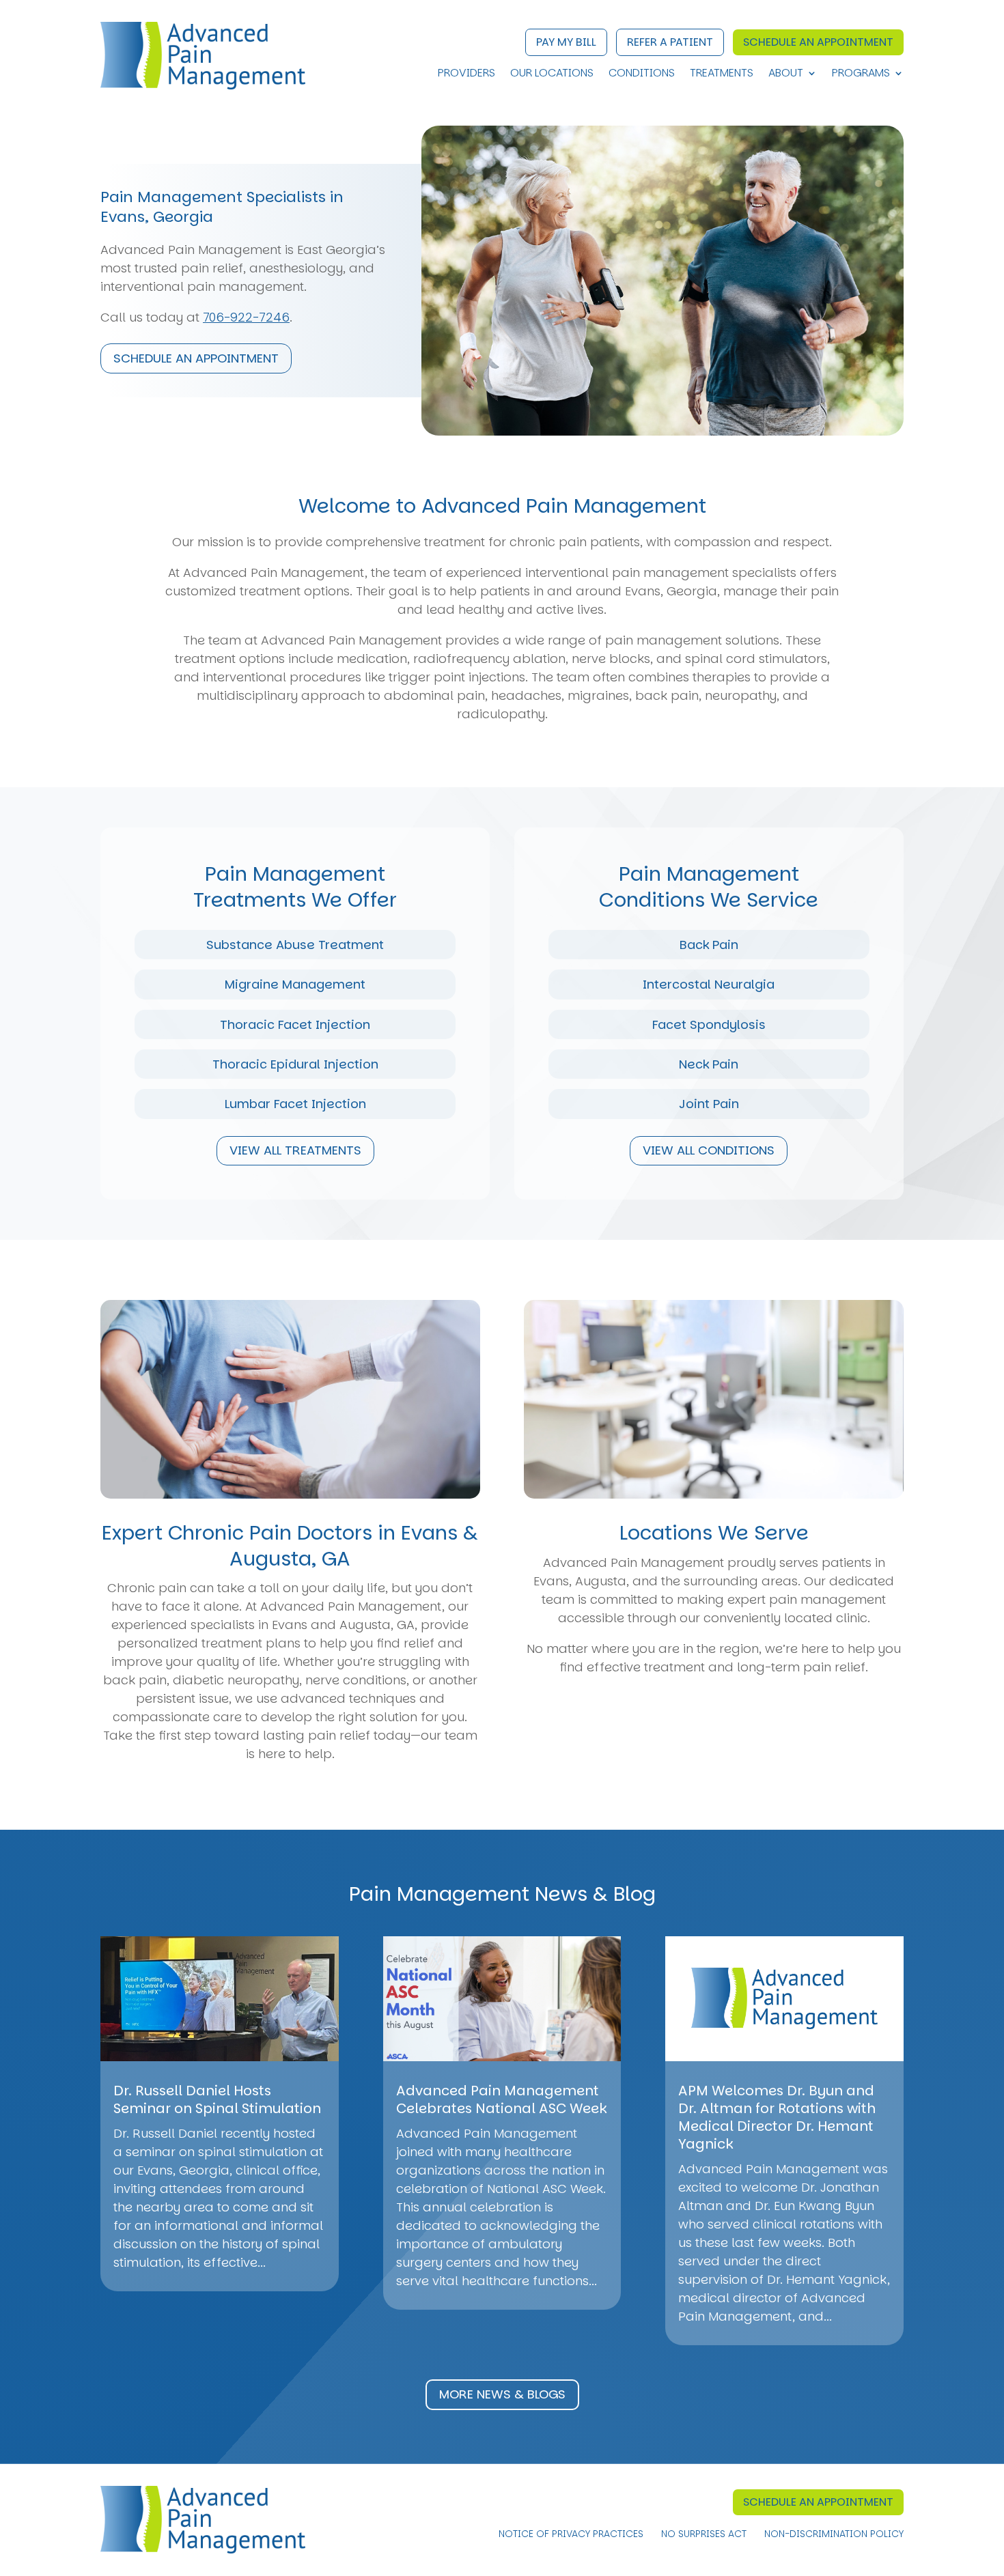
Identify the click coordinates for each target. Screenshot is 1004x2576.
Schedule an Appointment (818, 42)
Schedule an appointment (196, 358)
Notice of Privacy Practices (571, 2535)
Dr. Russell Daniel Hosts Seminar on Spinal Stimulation (217, 2099)
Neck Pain (709, 1064)
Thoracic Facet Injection (295, 1024)
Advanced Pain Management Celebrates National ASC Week (501, 2099)
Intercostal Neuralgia (709, 984)
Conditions (642, 74)
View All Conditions (709, 1150)
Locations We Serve (714, 1533)
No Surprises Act (704, 2535)
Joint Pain (709, 1104)
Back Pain (709, 945)
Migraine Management (295, 984)
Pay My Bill (566, 42)
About (786, 74)
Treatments (722, 74)
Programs (861, 74)
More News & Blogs (502, 2394)
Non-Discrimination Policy (834, 2535)
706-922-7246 (246, 317)
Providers (466, 74)
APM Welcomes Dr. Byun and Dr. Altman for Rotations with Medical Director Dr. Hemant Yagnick (777, 2117)
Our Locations (552, 74)
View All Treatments (295, 1150)
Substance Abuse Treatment (295, 945)
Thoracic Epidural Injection (295, 1064)
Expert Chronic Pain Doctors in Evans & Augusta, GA (290, 1546)
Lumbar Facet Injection (295, 1104)
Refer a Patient (670, 42)
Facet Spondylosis (709, 1024)
